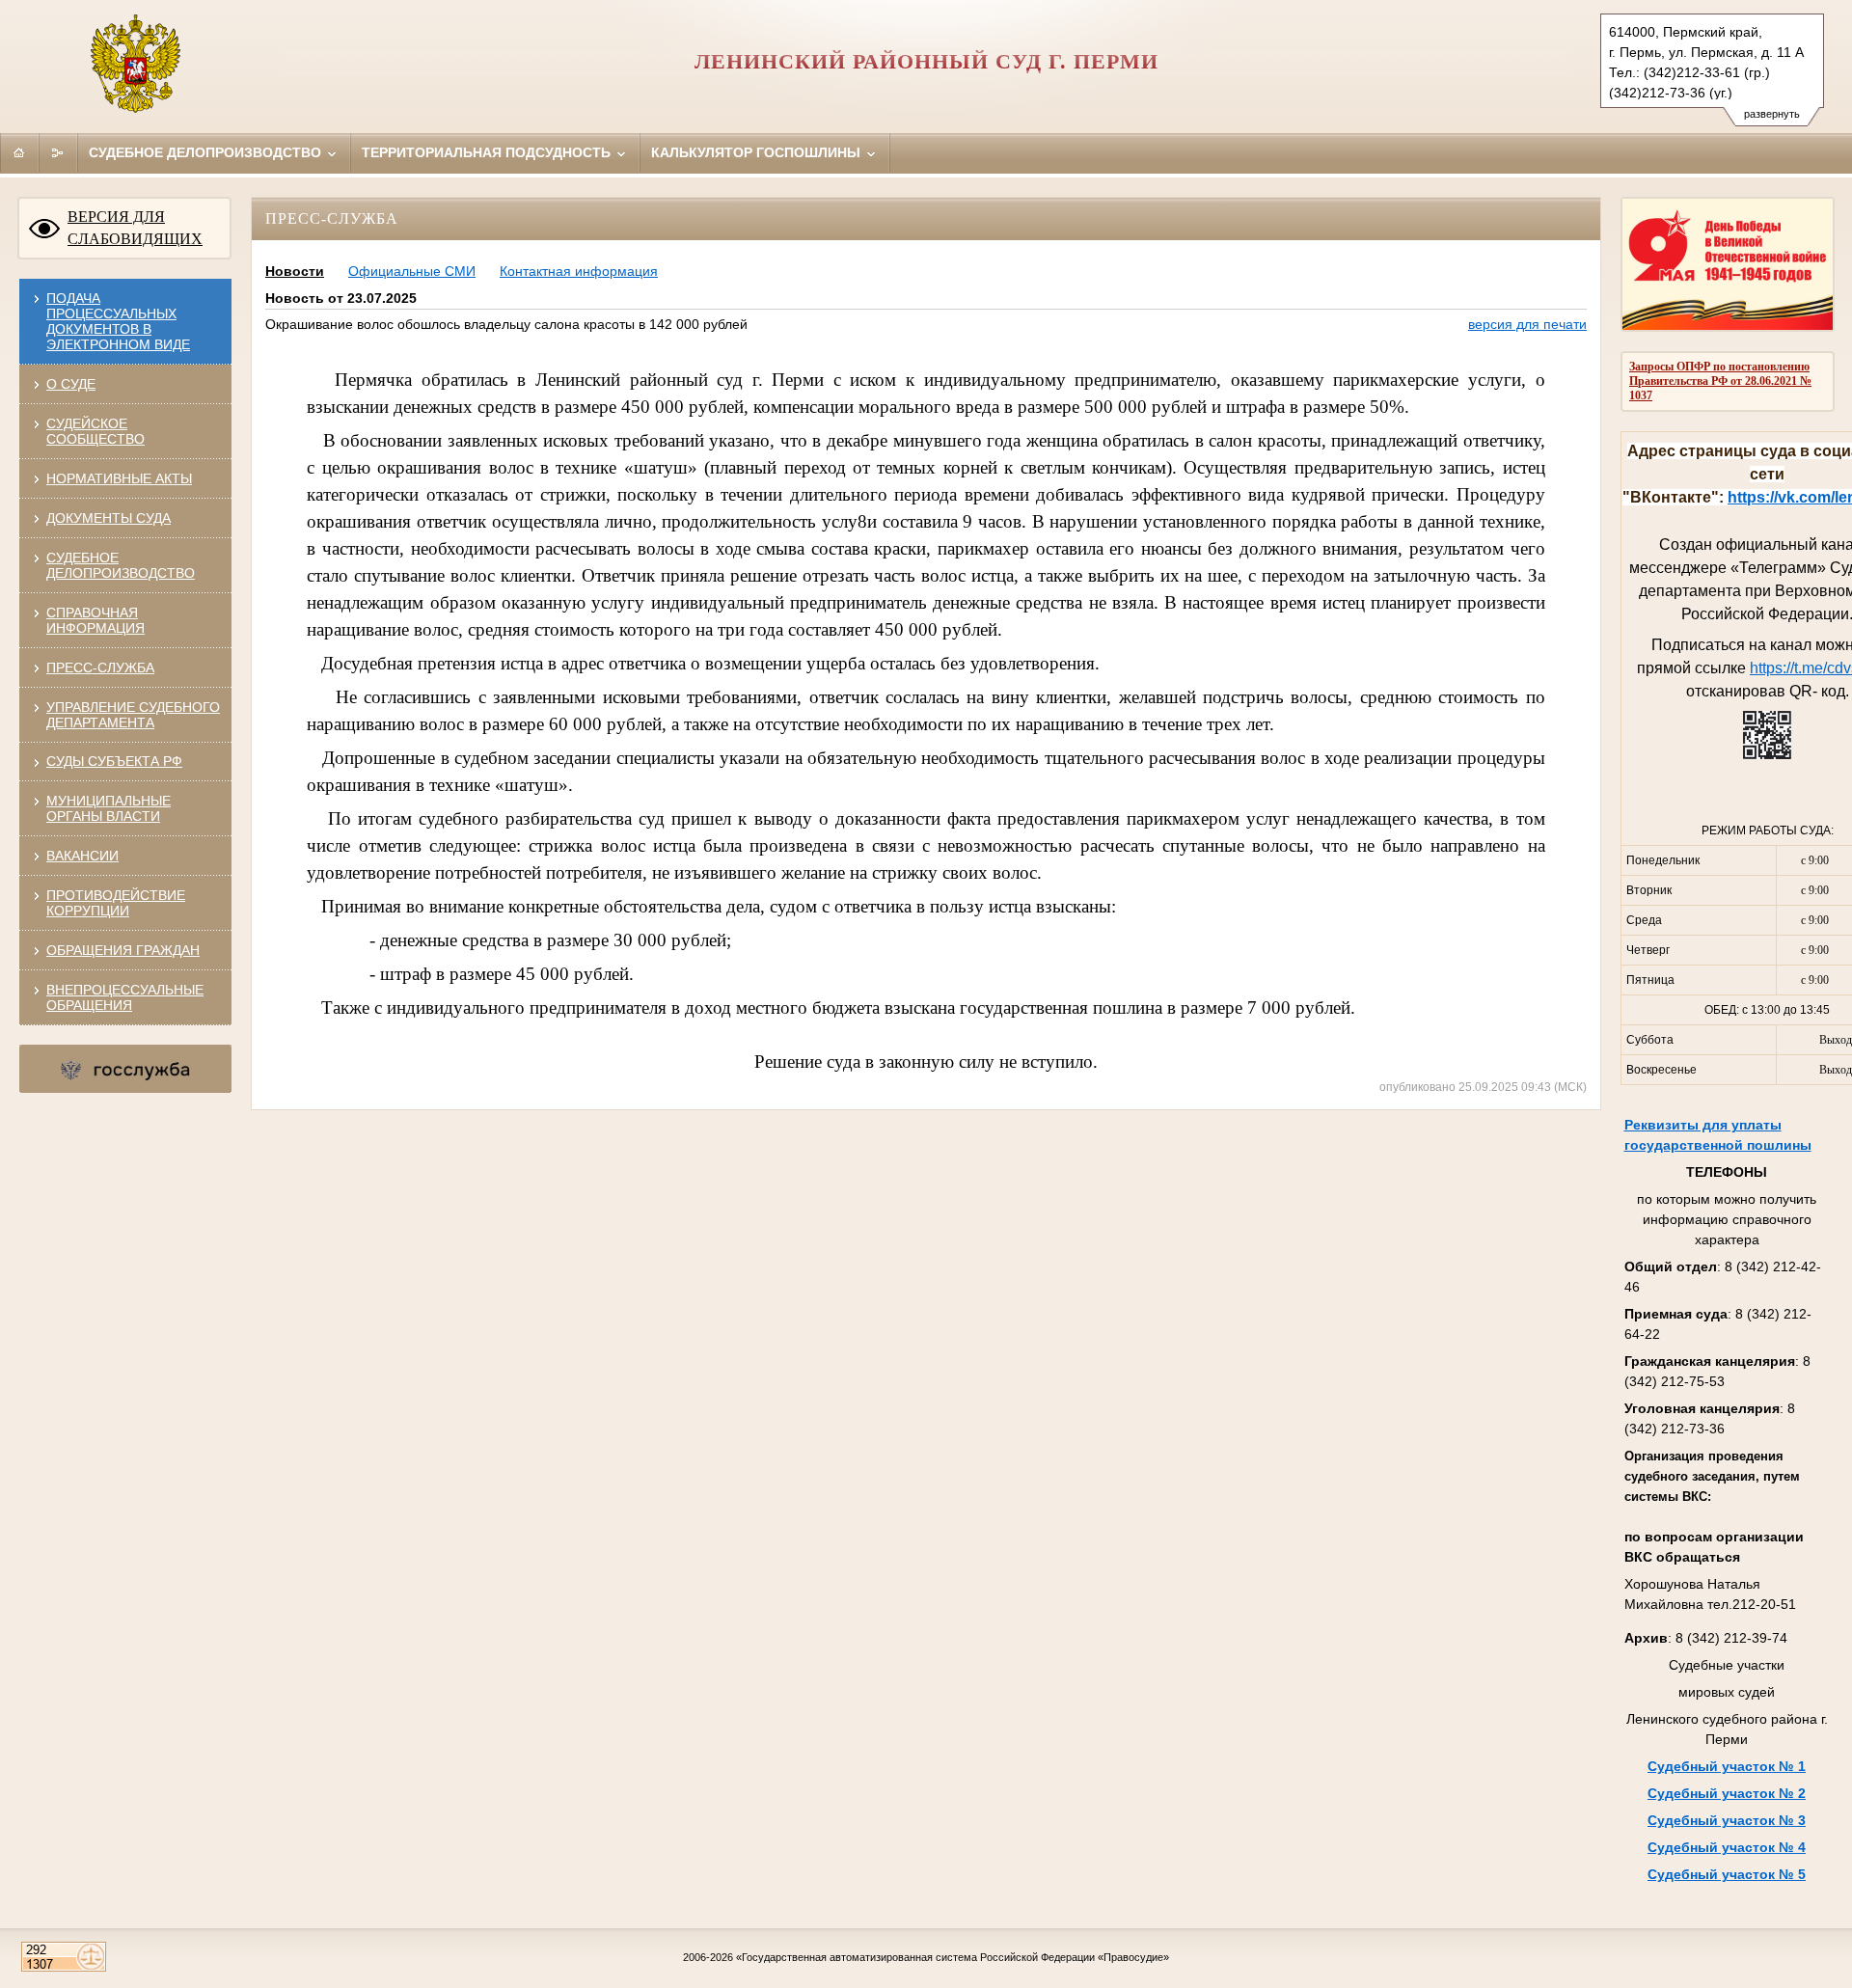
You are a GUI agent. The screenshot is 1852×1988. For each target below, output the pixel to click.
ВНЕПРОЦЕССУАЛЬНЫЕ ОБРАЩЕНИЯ (125, 997)
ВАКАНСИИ (82, 856)
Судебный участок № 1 (1727, 1766)
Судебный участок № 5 (1727, 1874)
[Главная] (19, 152)
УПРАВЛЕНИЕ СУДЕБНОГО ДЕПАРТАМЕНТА (133, 715)
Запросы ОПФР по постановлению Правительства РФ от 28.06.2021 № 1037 (1720, 381)
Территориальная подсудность (488, 152)
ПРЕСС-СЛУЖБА (100, 667)
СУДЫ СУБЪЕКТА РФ (114, 761)
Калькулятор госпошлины (758, 152)
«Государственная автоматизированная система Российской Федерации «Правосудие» (953, 1957)
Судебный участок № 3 (1727, 1820)
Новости (295, 271)
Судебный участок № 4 (1727, 1847)
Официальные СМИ (412, 271)
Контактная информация (579, 271)
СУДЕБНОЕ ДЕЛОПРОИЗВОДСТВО (121, 565)
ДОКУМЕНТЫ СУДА (109, 518)
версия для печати (1527, 324)
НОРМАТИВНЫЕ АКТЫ (119, 478)
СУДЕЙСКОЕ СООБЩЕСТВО (95, 431)
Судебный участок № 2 (1727, 1793)
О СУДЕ (71, 384)
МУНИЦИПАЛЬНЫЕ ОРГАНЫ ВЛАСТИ (109, 808)
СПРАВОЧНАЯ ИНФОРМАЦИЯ (95, 620)
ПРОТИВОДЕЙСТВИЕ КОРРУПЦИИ (116, 903)
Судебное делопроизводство (207, 152)
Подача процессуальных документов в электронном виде (118, 321)
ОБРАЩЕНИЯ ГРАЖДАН (123, 950)
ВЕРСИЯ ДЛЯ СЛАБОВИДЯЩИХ (135, 228)
